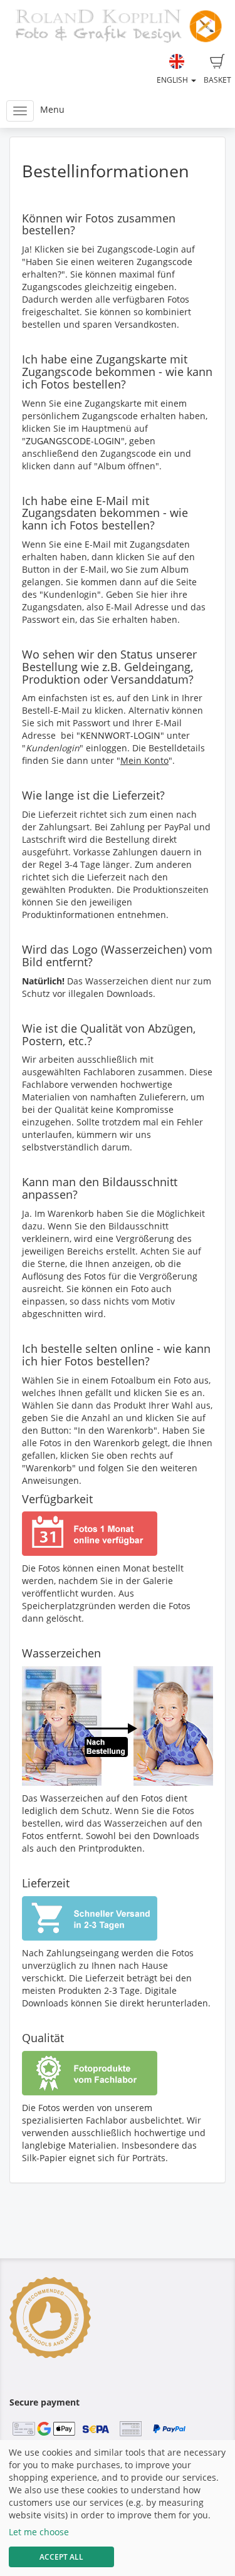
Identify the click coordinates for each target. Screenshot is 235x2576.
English (173, 80)
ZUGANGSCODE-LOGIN (73, 441)
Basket (217, 80)
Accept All (61, 2557)
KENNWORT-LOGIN (120, 735)
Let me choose (39, 2532)
